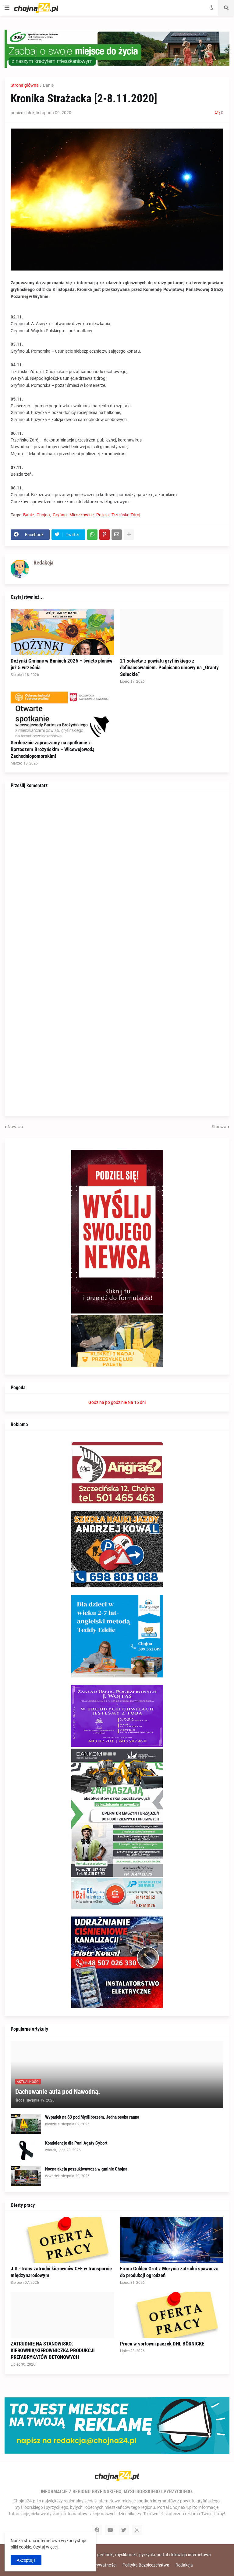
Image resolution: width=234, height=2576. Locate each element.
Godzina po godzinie (108, 1402)
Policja (103, 515)
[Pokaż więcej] (129, 535)
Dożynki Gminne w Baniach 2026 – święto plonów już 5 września (62, 664)
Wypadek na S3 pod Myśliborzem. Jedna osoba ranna (92, 2117)
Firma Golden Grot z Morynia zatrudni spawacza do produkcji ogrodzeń (169, 2272)
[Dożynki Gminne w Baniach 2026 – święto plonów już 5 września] (62, 632)
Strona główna (25, 85)
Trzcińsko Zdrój (126, 515)
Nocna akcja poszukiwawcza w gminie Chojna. (87, 2169)
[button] (7, 8)
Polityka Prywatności (96, 2565)
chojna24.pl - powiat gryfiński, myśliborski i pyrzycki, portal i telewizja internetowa (134, 2555)
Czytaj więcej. (46, 2547)
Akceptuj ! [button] (26, 2560)
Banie (48, 85)
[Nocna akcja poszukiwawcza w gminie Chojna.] (26, 2176)
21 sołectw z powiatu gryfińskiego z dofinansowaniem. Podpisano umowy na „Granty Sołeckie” (169, 667)
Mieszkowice (82, 515)
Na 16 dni (137, 1402)
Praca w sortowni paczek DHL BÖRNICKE (162, 2344)
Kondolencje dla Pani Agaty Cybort (76, 2143)
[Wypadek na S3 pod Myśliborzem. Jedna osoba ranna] (26, 2124)
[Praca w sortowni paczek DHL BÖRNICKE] (172, 2315)
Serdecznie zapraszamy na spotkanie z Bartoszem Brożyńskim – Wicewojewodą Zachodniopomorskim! (53, 749)
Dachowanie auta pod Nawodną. (58, 2092)
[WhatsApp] (92, 535)
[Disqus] (117, 874)
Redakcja (184, 2565)
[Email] (117, 535)
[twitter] (124, 2530)
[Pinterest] (105, 535)
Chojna (43, 515)
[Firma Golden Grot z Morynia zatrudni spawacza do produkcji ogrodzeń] (172, 2240)
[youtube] (110, 2530)
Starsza (219, 1127)
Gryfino (60, 515)
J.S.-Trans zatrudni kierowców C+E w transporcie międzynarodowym (61, 2272)
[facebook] (97, 2530)
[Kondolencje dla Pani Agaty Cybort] (26, 2150)
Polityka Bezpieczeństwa (146, 2565)
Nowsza (15, 1127)
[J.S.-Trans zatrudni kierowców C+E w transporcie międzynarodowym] (62, 2240)
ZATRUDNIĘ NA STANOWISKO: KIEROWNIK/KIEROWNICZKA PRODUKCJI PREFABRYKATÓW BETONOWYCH (53, 2350)
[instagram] (137, 2530)
